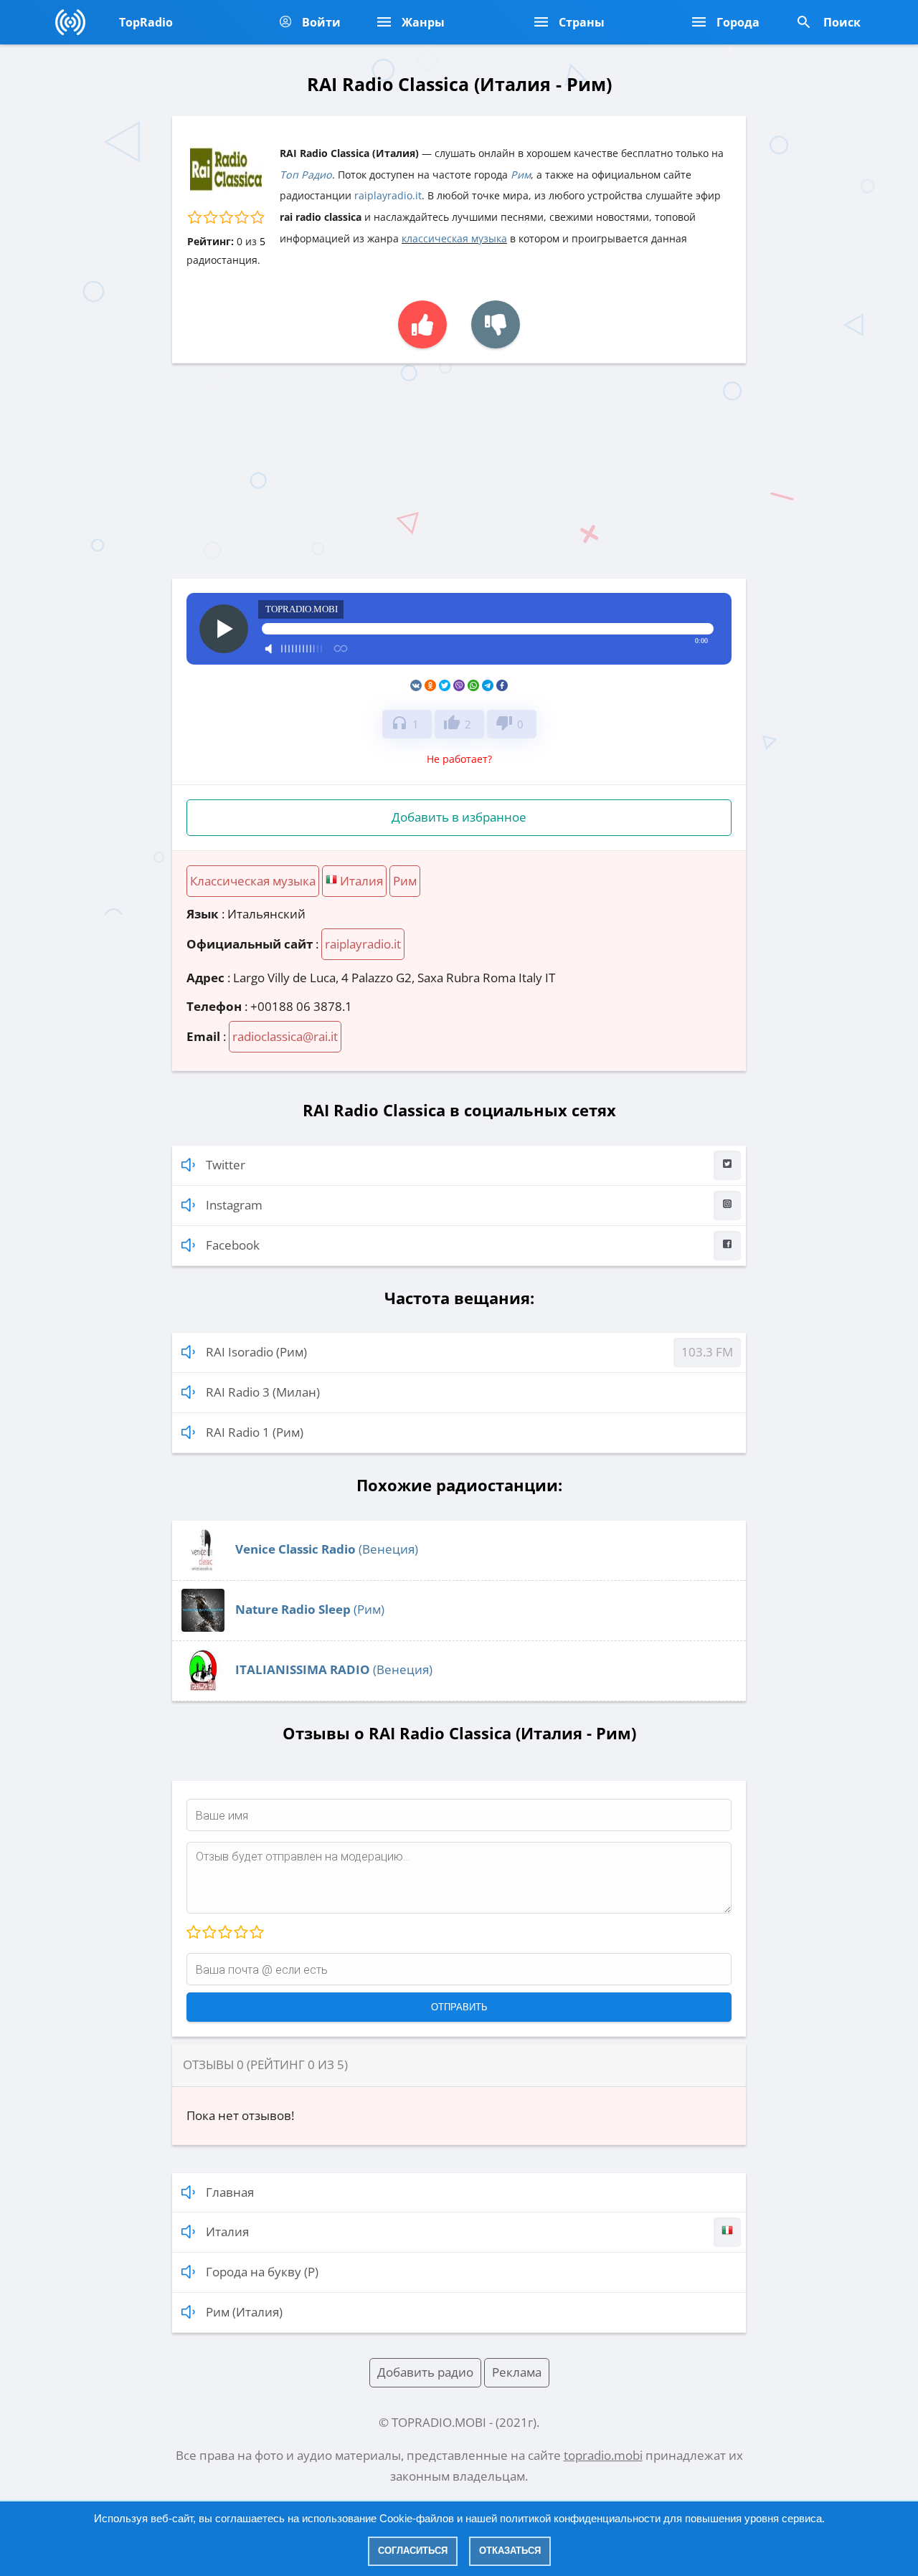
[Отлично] (256, 1933)
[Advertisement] (459, 471)
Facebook (233, 1245)
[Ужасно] (194, 1933)
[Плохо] (209, 1933)
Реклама (517, 2372)
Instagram (234, 1205)
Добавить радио (425, 2372)
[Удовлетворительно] (224, 1933)
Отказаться (510, 2551)
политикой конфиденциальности (580, 2518)
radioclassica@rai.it (285, 1036)
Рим (521, 175)
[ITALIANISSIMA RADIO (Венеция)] (203, 1687)
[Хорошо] (240, 1933)
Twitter (226, 1165)
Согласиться (413, 2551)
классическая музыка (454, 238)
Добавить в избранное (459, 817)
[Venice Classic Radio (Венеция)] (203, 1567)
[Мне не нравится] (496, 324)
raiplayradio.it (388, 195)
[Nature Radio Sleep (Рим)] (203, 1627)
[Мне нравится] (422, 324)
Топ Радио (306, 175)
